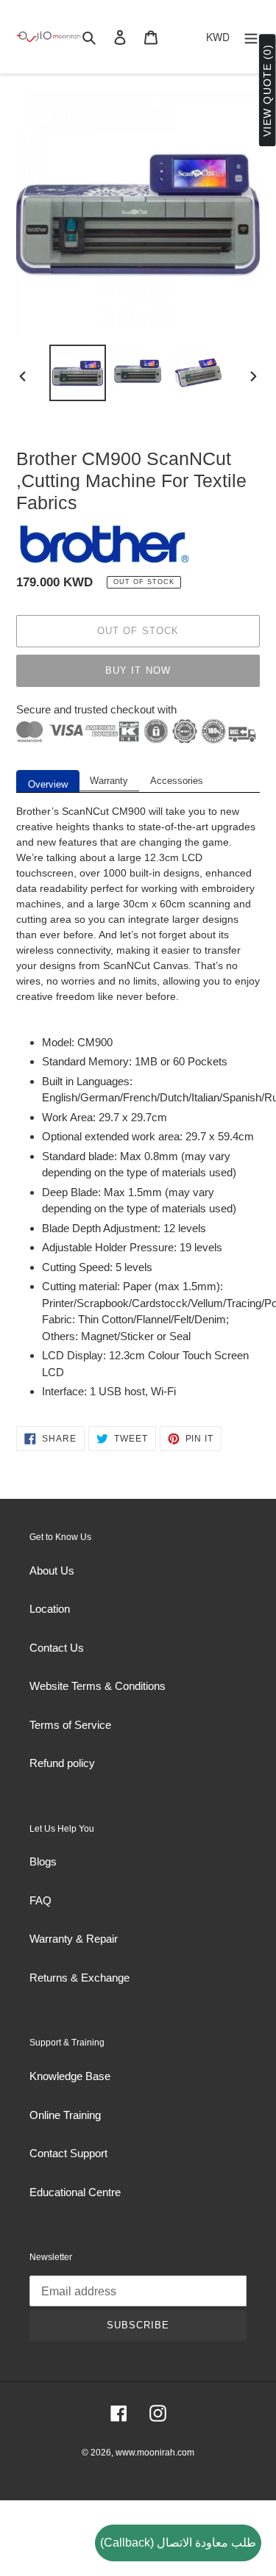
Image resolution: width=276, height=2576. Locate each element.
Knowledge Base (70, 2076)
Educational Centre (75, 2192)
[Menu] (251, 37)
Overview (48, 784)
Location (50, 1609)
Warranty (109, 781)
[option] (78, 373)
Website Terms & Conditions (98, 1686)
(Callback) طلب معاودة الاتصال (178, 2543)
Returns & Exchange (79, 1978)
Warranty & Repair (74, 1939)
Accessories (177, 781)
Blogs (43, 1861)
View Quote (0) (267, 91)
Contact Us (57, 1648)
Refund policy (62, 1763)
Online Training (65, 2115)
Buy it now (138, 670)
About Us (52, 1571)
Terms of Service (70, 1725)
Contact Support (68, 2153)
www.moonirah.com (155, 2453)
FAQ (40, 1900)
